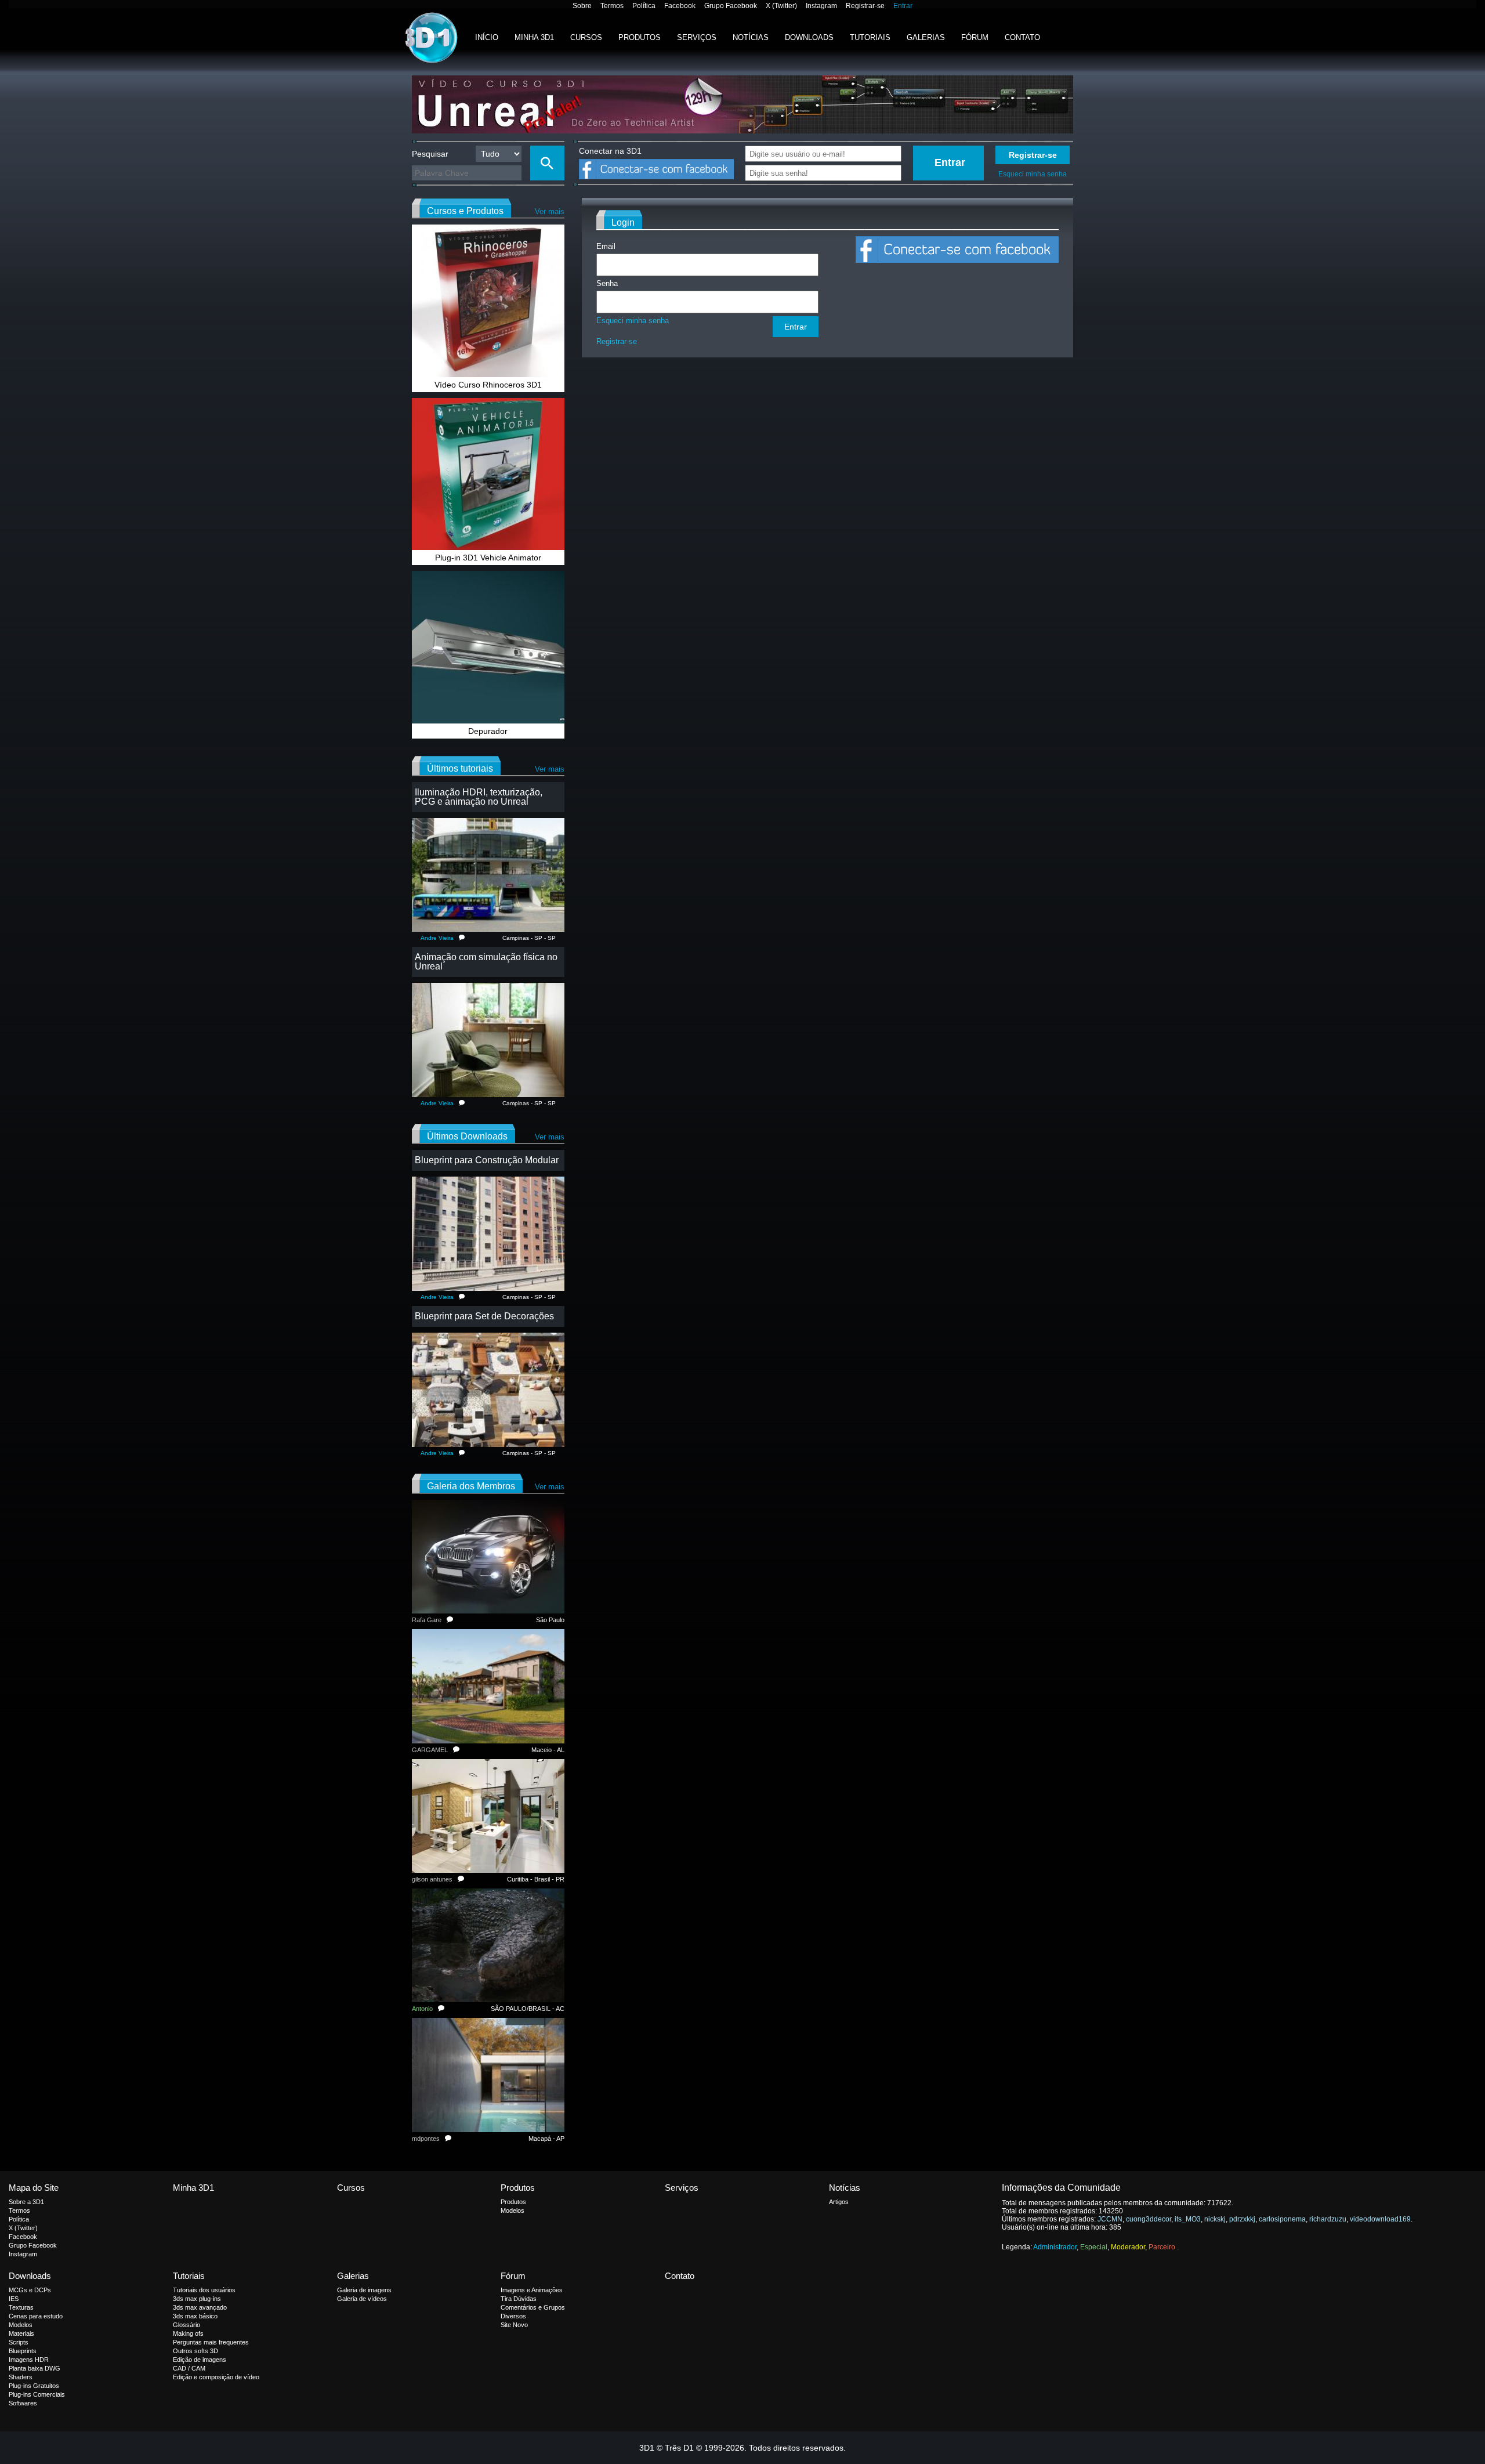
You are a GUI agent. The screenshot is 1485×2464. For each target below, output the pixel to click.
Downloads (809, 37)
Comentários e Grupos (533, 2307)
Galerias (926, 37)
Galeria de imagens (364, 2290)
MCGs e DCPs (30, 2290)
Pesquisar (430, 154)
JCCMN (1110, 2219)
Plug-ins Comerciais (37, 2394)
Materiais (21, 2333)
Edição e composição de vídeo (216, 2377)
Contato (1022, 37)
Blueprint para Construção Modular (487, 1160)
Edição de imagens (200, 2360)
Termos (612, 6)
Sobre (582, 6)
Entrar (903, 6)
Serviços (697, 37)
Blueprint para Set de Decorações (484, 1316)
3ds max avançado (200, 2307)
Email (606, 246)
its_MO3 (1188, 2219)
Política (644, 6)
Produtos (640, 37)
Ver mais (550, 211)
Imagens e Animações (532, 2290)
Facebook (680, 6)
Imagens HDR (29, 2360)
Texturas (21, 2307)
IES (14, 2299)
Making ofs (188, 2333)
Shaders (21, 2377)
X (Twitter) (781, 6)
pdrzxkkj (1242, 2219)
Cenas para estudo (36, 2316)
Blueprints (23, 2351)
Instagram (821, 6)
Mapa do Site (34, 2188)
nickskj (1215, 2219)
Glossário (186, 2325)
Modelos (512, 2210)
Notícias (751, 37)
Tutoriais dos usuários (204, 2290)
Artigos (839, 2202)
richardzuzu (1328, 2219)
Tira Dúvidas (519, 2299)
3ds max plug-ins (197, 2299)
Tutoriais (870, 37)
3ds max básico (195, 2316)
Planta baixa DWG (35, 2368)
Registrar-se (865, 6)
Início (487, 37)
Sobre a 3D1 (26, 2202)
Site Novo (514, 2325)
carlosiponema (1282, 2219)
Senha (607, 283)
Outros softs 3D (195, 2351)
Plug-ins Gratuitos (34, 2386)
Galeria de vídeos (362, 2299)
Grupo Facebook (731, 6)
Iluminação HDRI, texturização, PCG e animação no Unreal (479, 797)
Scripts (19, 2342)
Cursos (586, 37)
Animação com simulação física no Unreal (486, 962)
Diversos (513, 2316)
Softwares (23, 2403)
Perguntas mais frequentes (211, 2342)
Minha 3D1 (534, 37)
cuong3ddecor (1149, 2219)
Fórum (975, 37)
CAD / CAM (189, 2368)
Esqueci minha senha (1033, 174)
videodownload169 (1380, 2219)
